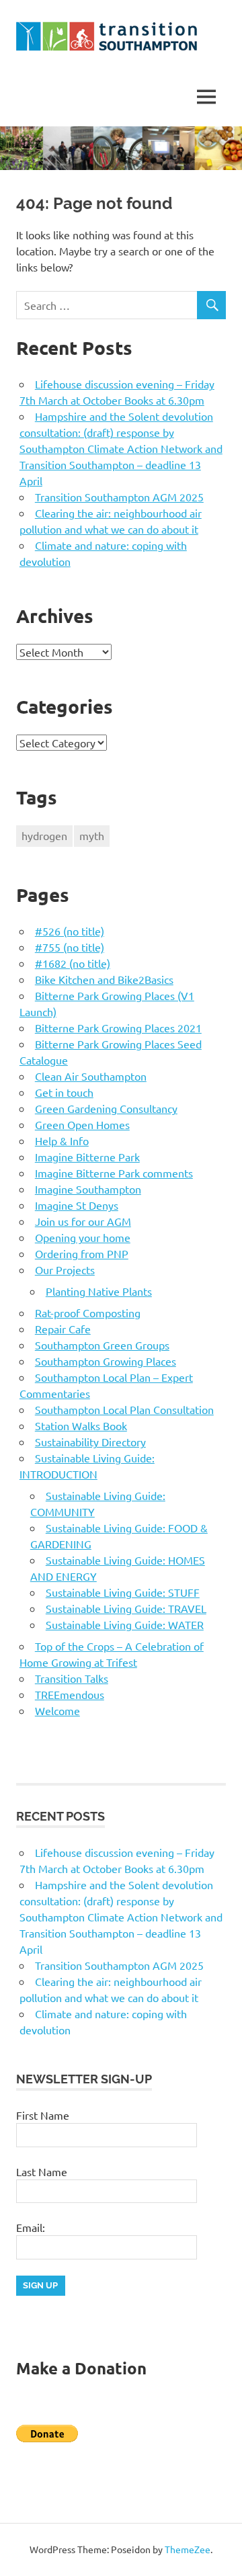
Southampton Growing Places (106, 1361)
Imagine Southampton (88, 1189)
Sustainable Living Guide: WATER (125, 1624)
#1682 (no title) (73, 963)
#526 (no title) (70, 931)
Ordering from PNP (82, 1253)
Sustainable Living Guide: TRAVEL (126, 1608)
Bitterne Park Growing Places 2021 (118, 1028)
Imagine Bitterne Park (87, 1157)
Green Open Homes (82, 1124)
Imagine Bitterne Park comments (114, 1173)
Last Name (42, 2171)
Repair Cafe (63, 1329)
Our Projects (65, 1270)
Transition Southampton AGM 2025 (119, 497)
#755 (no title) (70, 947)
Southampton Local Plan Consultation (124, 1409)
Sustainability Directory (90, 1442)
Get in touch (64, 1092)
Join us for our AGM (83, 1221)
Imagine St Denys (77, 1205)
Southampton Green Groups (102, 1345)
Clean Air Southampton (91, 1076)
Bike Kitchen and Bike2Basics (104, 979)
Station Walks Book (81, 1425)
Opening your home (83, 1237)
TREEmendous (70, 1694)
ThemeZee (188, 2549)
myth (92, 835)
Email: (31, 2227)
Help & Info (62, 1140)
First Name (43, 2115)
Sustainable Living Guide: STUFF (123, 1592)
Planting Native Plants (99, 1291)
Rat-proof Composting (88, 1313)
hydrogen (44, 835)
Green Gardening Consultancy (106, 1108)
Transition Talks (72, 1678)
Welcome (57, 1710)
